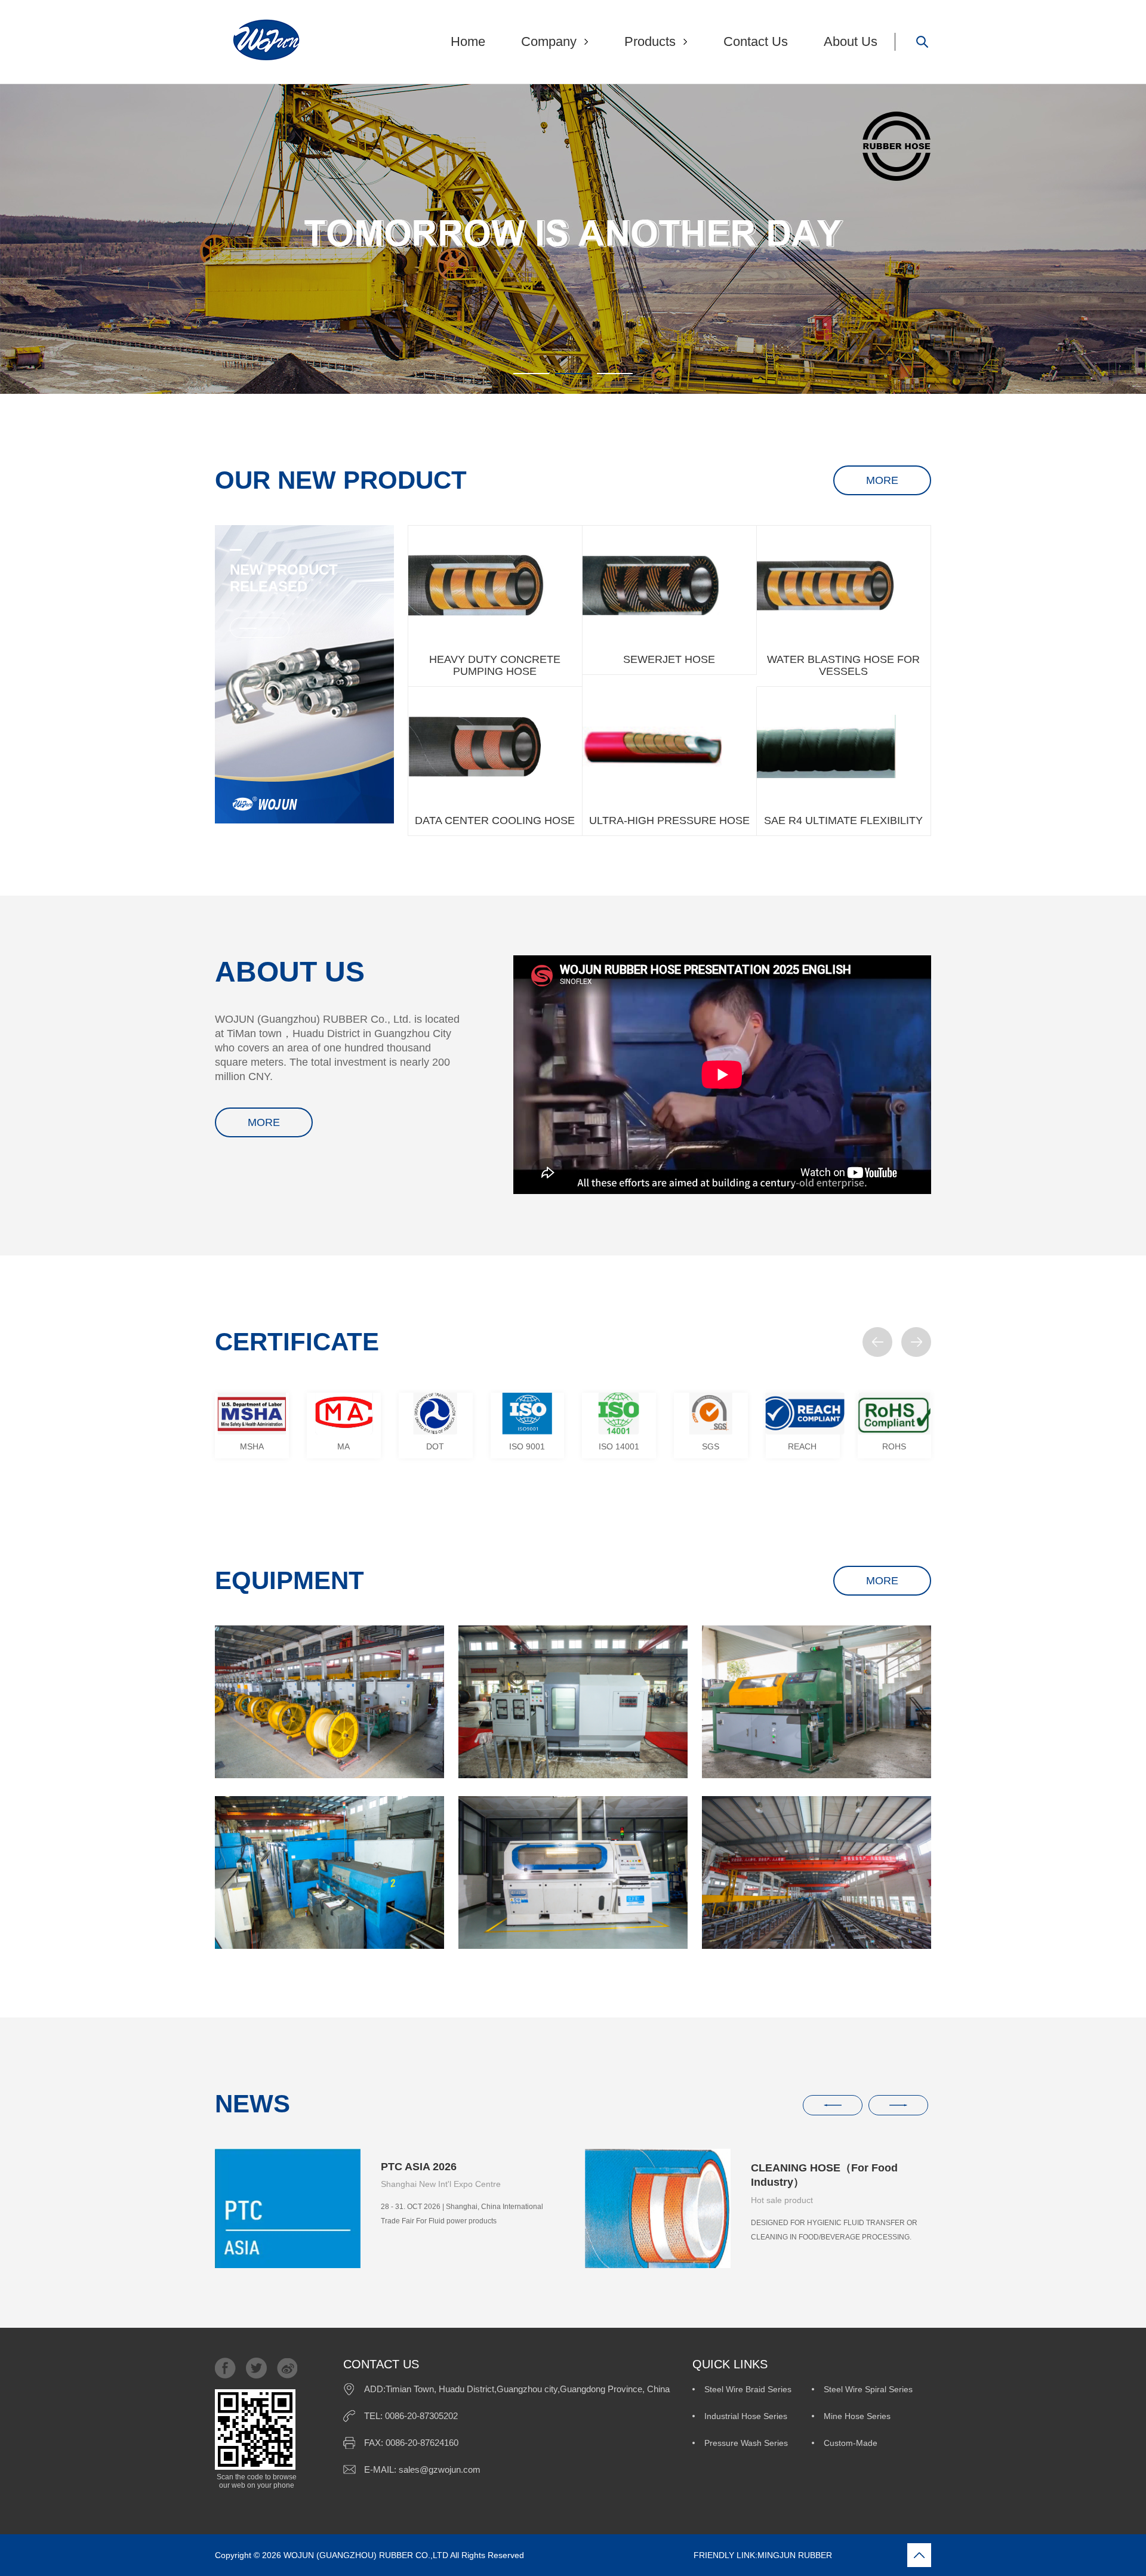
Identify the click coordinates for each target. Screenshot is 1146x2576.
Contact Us (756, 41)
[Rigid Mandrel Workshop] (817, 1872)
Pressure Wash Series (746, 2443)
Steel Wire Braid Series (748, 2389)
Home (468, 41)
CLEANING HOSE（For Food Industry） (824, 2175)
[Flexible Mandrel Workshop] (329, 1702)
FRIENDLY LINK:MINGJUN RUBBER (679, 2555)
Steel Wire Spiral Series (868, 2389)
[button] (877, 1342)
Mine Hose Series (857, 2416)
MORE (882, 480)
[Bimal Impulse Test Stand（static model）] (573, 1872)
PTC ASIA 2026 (419, 2167)
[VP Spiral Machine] (329, 1872)
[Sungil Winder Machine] (817, 1702)
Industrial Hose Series (746, 2416)
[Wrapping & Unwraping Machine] (573, 1702)
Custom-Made (851, 2443)
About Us (851, 41)
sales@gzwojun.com (440, 2469)
